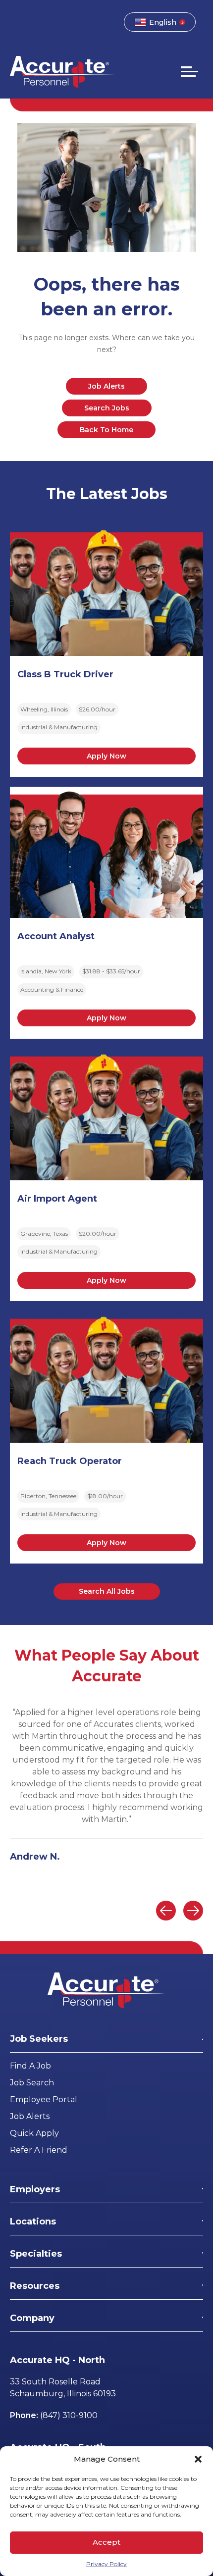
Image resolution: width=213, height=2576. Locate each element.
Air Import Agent (57, 1199)
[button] (198, 2459)
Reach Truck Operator (70, 1461)
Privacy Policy (106, 2564)
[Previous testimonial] (166, 1911)
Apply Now (106, 756)
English (163, 22)
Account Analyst (56, 936)
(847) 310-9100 (69, 2415)
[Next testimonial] (193, 1911)
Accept (106, 2542)
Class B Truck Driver (65, 674)
